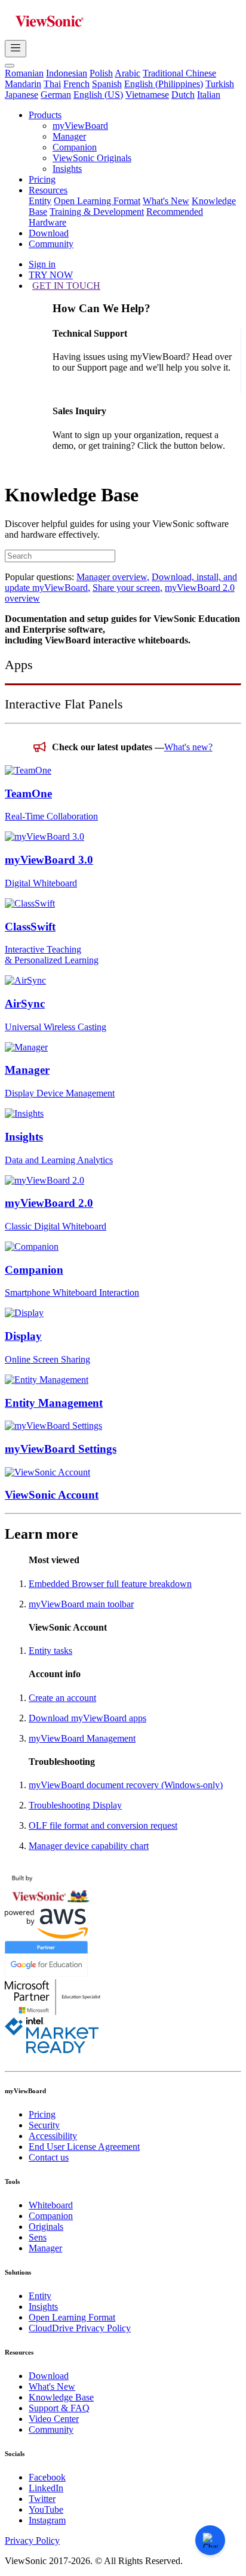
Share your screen (127, 588)
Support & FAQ (59, 2408)
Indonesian (67, 73)
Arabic (127, 73)
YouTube (46, 2509)
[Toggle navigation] (16, 49)
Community (51, 244)
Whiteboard (51, 2205)
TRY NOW (51, 275)
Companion (75, 147)
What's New (166, 201)
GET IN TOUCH (66, 286)
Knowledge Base (61, 2397)
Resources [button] (48, 190)
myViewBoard (80, 126)
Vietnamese (147, 95)
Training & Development (97, 212)
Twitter (42, 2499)
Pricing (42, 179)
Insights (67, 169)
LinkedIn (46, 2488)
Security (44, 2125)
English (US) (98, 95)
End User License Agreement (84, 2147)
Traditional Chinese (179, 73)
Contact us (49, 2157)
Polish (101, 73)
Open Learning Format (97, 201)
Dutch (183, 95)
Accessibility (53, 2136)
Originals (46, 2227)
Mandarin (23, 84)
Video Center (54, 2419)
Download (49, 233)
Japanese (21, 95)
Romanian (24, 73)
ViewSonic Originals (92, 158)
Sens (38, 2237)
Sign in (42, 264)
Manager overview (113, 577)
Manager (69, 136)
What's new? (188, 747)
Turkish (220, 84)
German (56, 95)
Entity (40, 201)
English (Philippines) (164, 84)
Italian (209, 95)
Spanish (107, 84)
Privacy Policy (32, 2540)
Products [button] (45, 115)
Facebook (47, 2477)
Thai (52, 84)
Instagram (47, 2520)
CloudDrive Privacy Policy (80, 2328)
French (76, 84)
